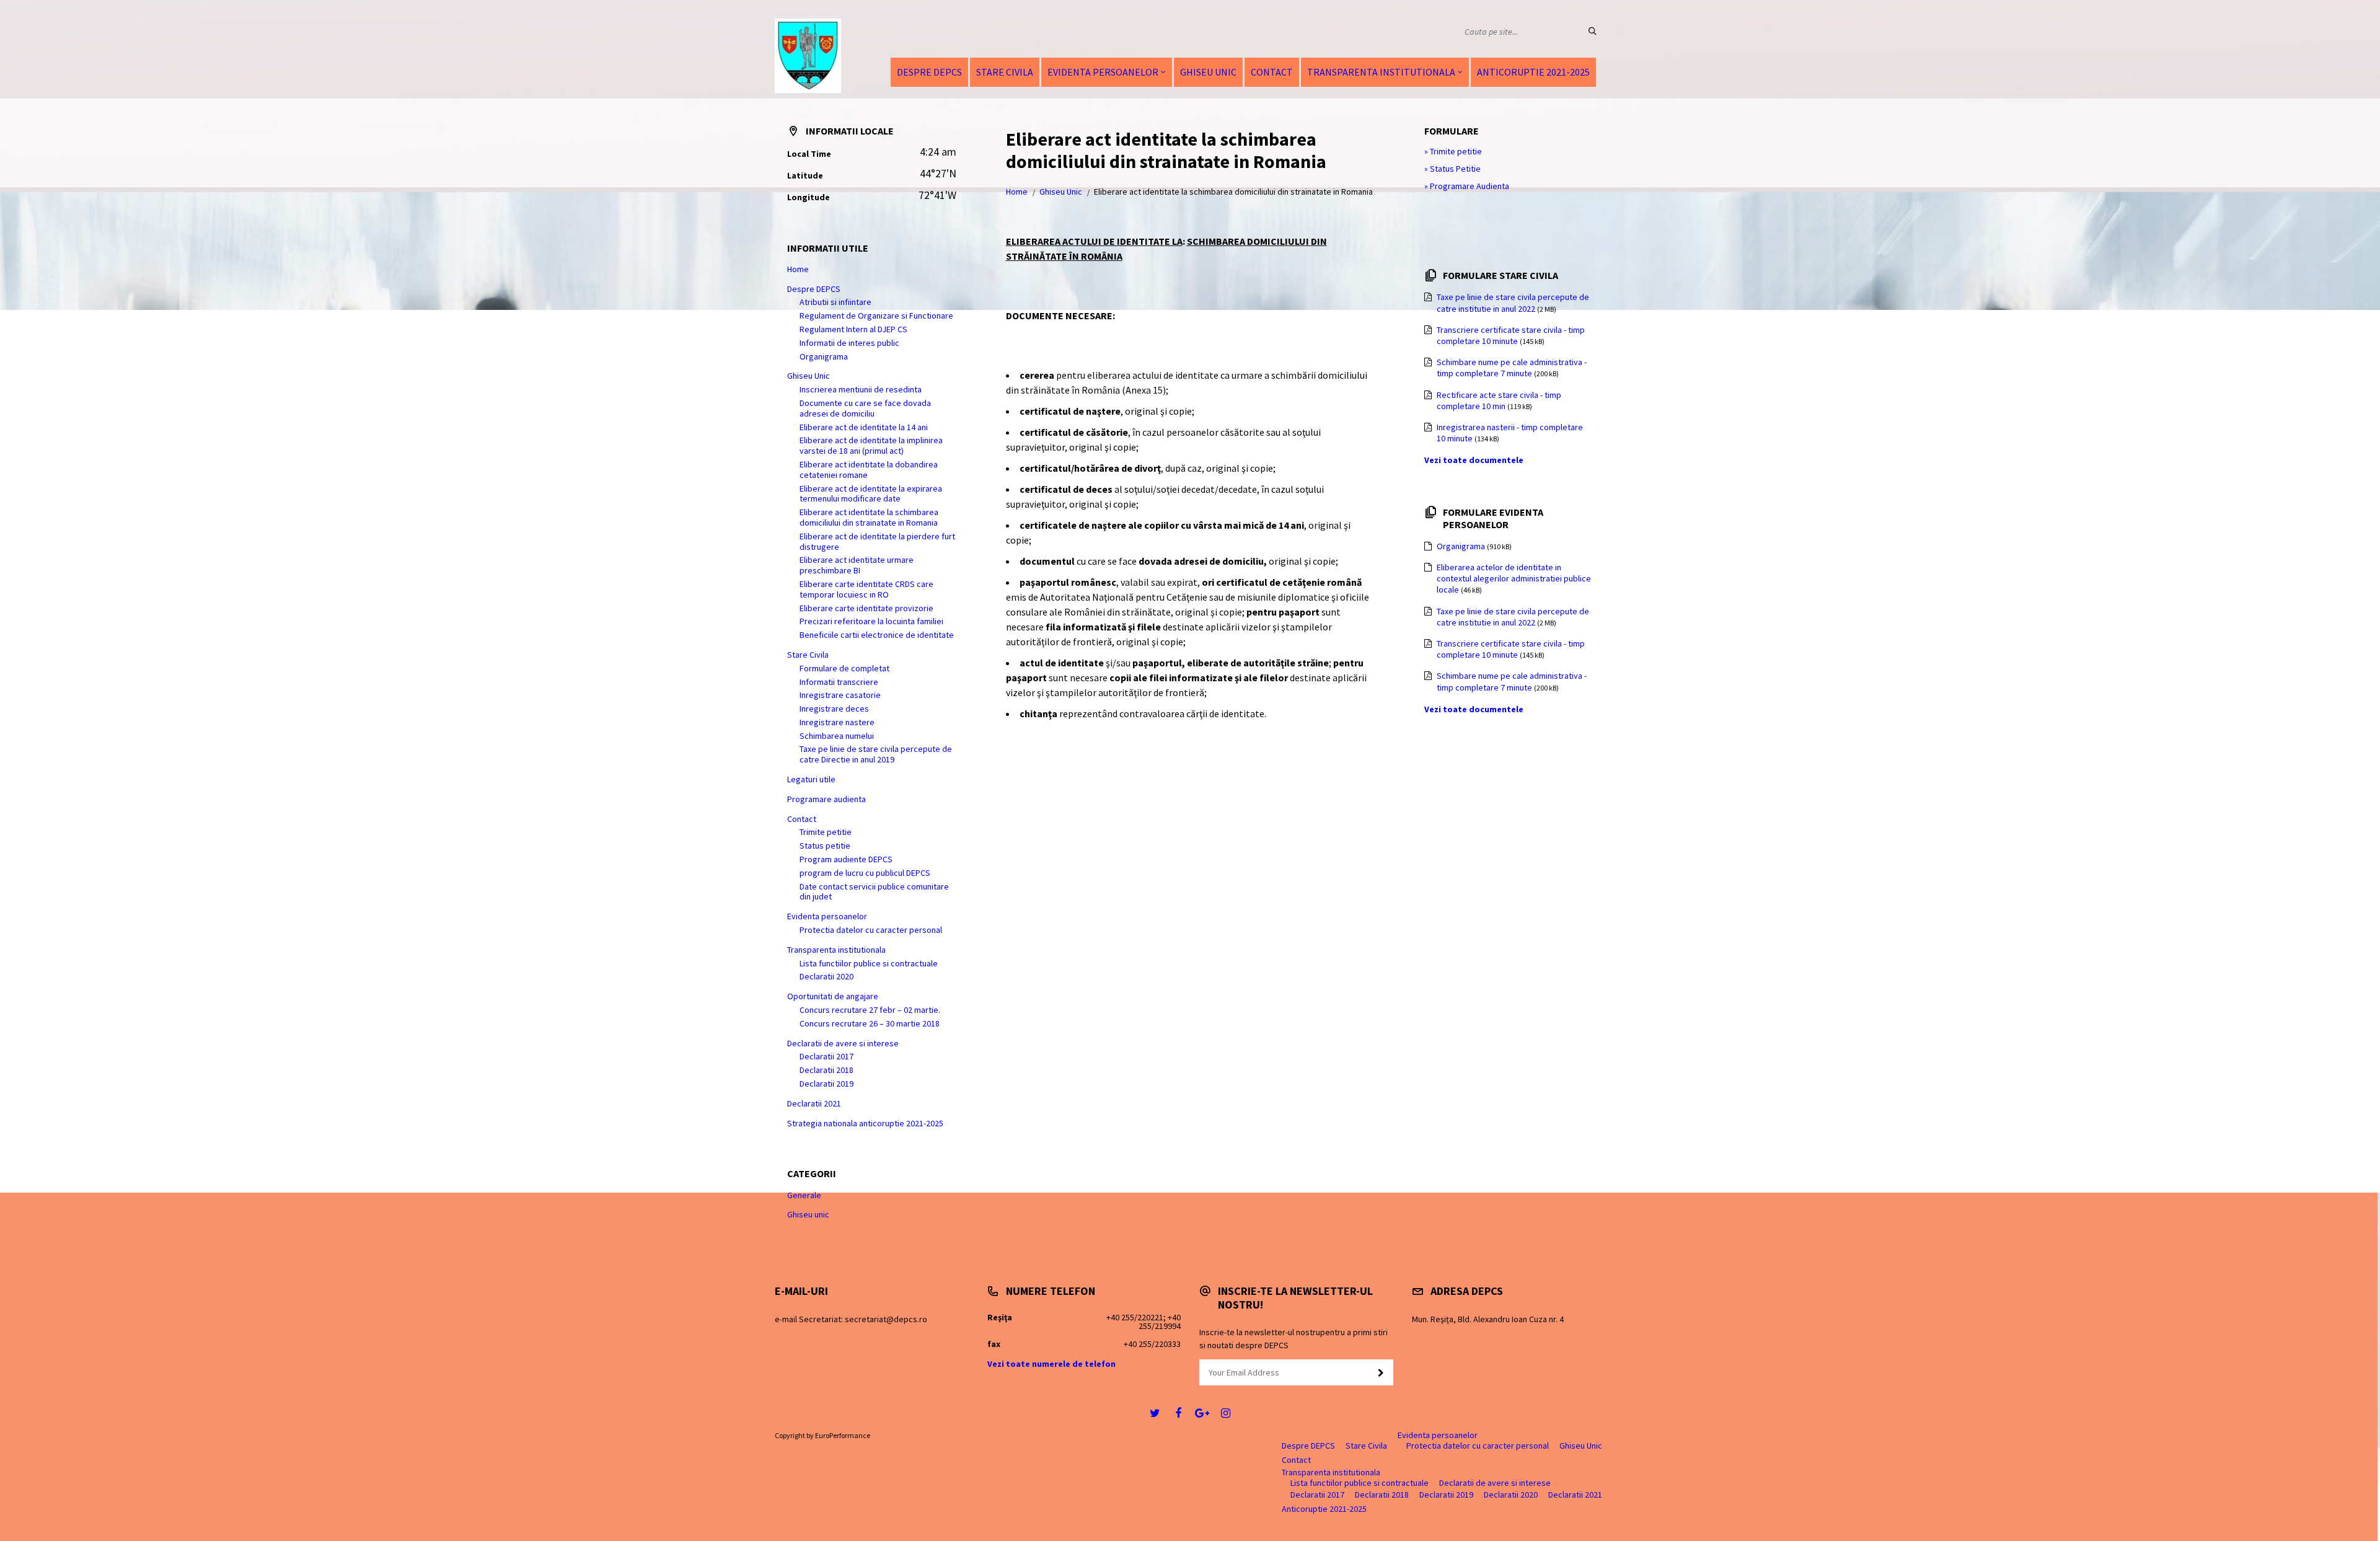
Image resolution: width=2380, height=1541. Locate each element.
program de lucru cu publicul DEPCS (865, 873)
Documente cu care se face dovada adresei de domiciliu (865, 408)
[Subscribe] (1381, 1373)
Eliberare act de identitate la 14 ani (864, 427)
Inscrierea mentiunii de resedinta (861, 389)
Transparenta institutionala (1381, 72)
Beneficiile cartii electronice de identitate (877, 635)
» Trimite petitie (1453, 151)
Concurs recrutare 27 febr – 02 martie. (870, 1010)
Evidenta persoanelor (1103, 72)
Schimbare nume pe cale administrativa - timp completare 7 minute (1512, 368)
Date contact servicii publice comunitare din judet (874, 892)
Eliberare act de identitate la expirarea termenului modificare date (871, 494)
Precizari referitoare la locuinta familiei (871, 621)
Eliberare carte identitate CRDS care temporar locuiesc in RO (866, 589)
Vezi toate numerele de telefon (1051, 1364)
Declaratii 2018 (826, 1070)
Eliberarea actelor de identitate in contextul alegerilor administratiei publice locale (1514, 578)
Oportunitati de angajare (833, 996)
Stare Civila (1005, 72)
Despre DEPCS (929, 72)
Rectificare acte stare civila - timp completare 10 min (1499, 400)
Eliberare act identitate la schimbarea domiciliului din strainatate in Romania (869, 517)
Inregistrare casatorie (840, 695)
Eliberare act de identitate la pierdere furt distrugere (877, 541)
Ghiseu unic (808, 1214)
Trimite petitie (826, 832)
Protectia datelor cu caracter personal (871, 930)
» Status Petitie (1452, 169)
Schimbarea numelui (837, 736)
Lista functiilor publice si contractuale (869, 963)
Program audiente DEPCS (846, 859)
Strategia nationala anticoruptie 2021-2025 (865, 1123)
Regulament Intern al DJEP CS (853, 329)
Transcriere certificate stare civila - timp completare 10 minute (1511, 335)
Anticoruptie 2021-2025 (1533, 72)
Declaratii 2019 (826, 1084)
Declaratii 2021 (814, 1103)
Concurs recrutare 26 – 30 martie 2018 (870, 1023)
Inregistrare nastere (837, 722)
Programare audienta (826, 799)
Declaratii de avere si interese (843, 1043)
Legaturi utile (811, 779)
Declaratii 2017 (826, 1056)
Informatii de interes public (849, 343)
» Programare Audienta (1467, 186)
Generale (804, 1195)
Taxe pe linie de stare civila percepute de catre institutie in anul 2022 (1513, 302)
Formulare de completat (844, 668)
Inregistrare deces (834, 709)
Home (1017, 192)
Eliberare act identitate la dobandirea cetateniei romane (869, 470)
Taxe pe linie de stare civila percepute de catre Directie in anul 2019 (876, 754)
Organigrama (824, 356)
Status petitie (825, 846)
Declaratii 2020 (826, 976)
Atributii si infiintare (835, 302)
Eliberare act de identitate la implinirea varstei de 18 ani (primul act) (871, 445)
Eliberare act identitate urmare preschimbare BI (857, 565)
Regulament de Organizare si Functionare (876, 316)
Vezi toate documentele (1474, 460)
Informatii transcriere (839, 682)
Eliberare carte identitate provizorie (866, 608)
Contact (1272, 72)
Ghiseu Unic (1208, 72)
